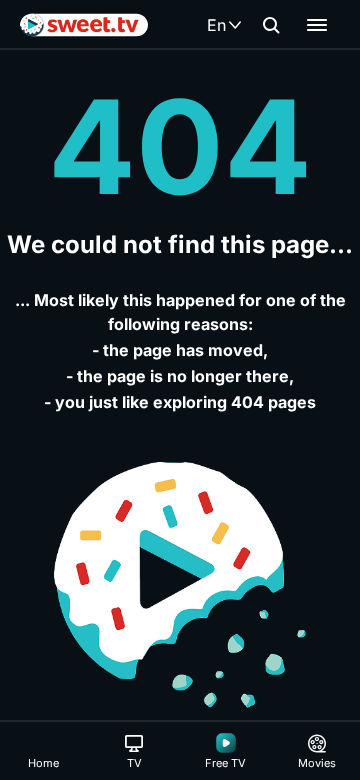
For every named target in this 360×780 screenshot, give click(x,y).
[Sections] (317, 25)
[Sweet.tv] (84, 25)
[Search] (271, 25)
